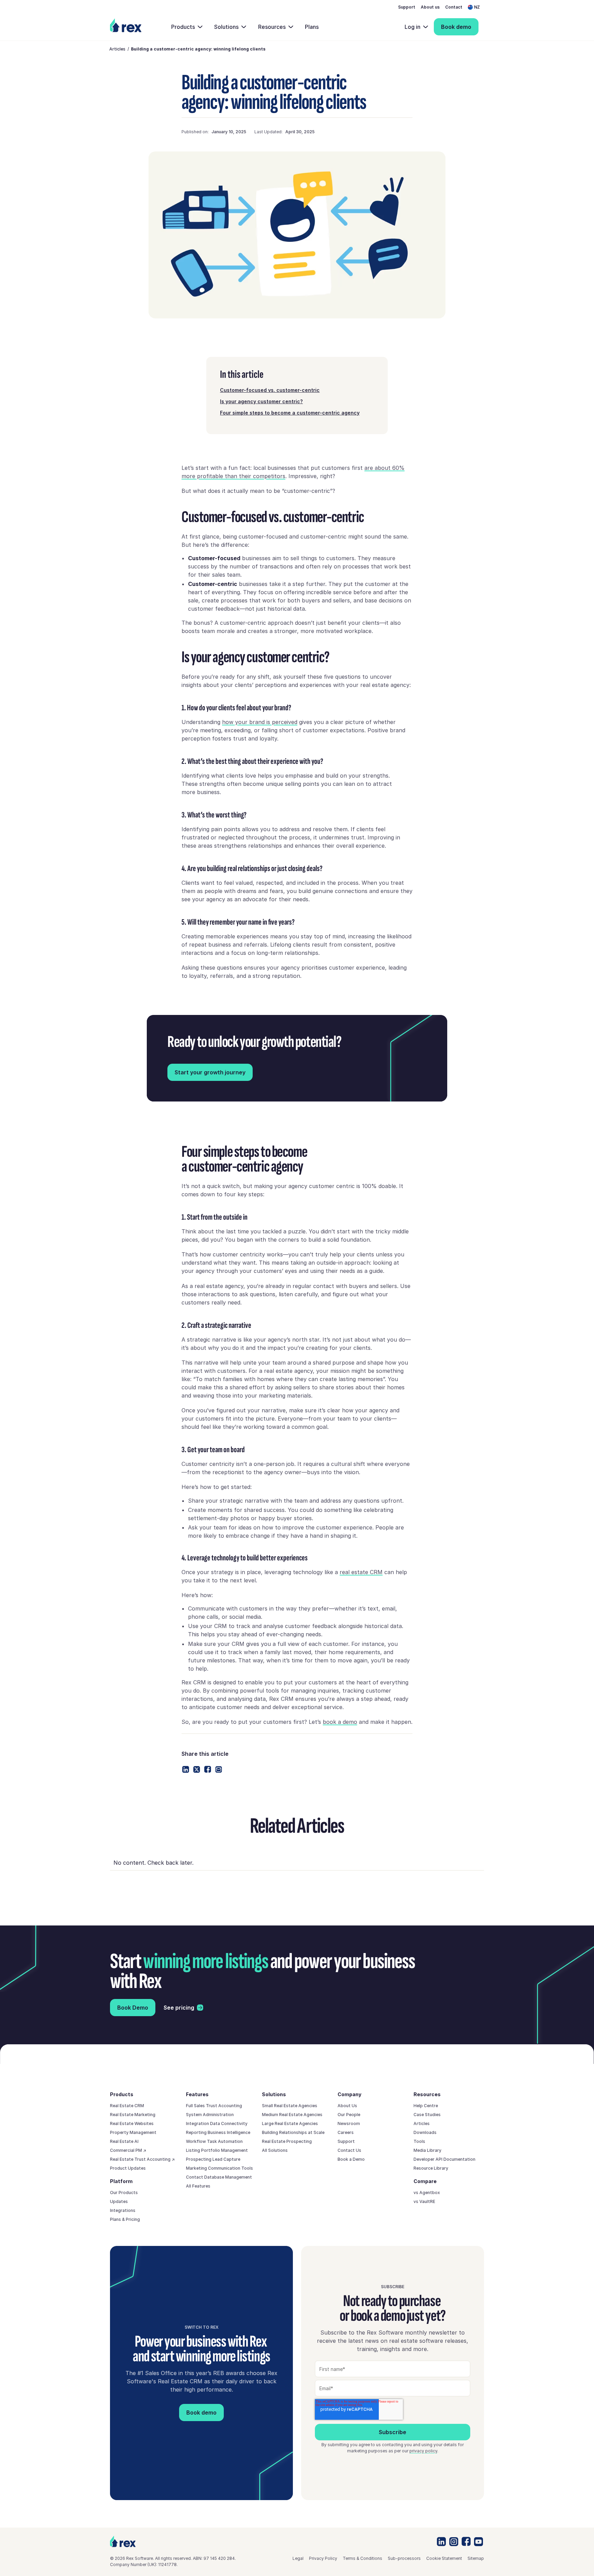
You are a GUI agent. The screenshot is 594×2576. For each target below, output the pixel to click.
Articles (117, 49)
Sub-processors (404, 2558)
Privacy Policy (323, 2558)
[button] (476, 7)
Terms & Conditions (362, 2558)
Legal (298, 2558)
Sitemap (476, 2558)
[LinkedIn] (441, 2541)
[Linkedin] (186, 1769)
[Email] (219, 1770)
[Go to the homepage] (123, 2541)
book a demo (340, 1722)
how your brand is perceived (260, 722)
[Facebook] (208, 1769)
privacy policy (423, 2451)
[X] (197, 1770)
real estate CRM (361, 1572)
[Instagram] (454, 2542)
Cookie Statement (444, 2558)
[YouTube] (478, 2542)
